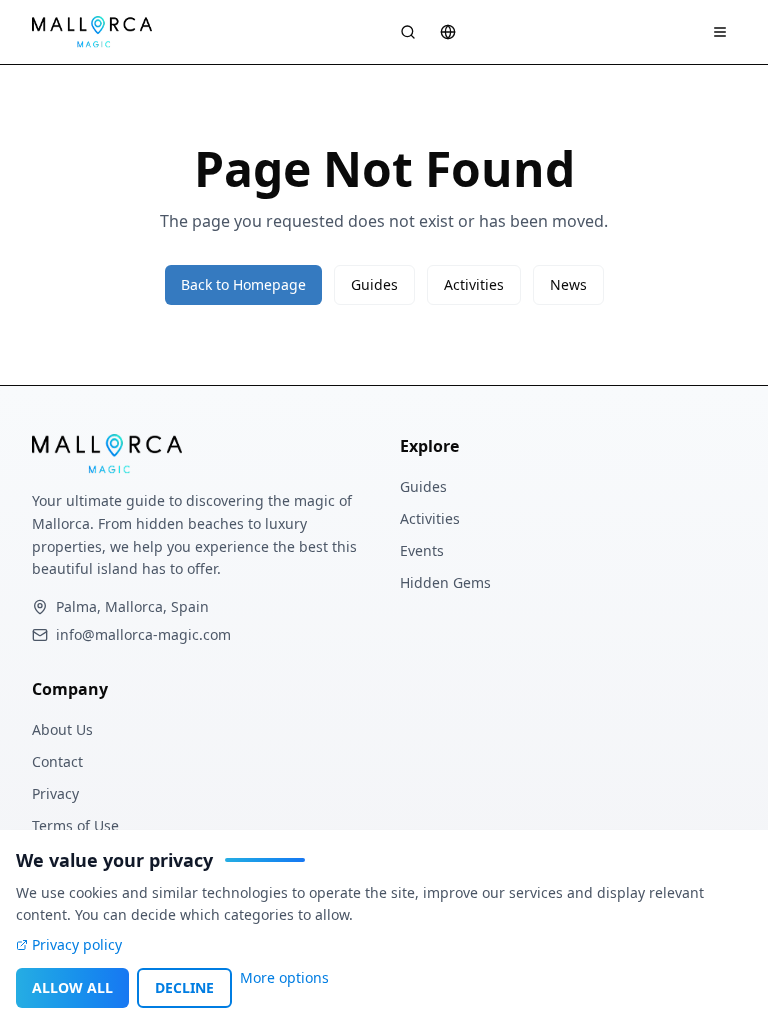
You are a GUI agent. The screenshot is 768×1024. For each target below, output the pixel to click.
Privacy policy (77, 944)
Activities (474, 284)
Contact (57, 761)
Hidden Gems (445, 582)
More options (284, 977)
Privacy (55, 793)
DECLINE (184, 987)
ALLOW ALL (72, 987)
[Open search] (408, 32)
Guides (374, 284)
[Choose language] (448, 32)
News (568, 284)
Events (422, 550)
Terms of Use (75, 825)
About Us (62, 729)
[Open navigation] (720, 32)
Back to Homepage (243, 284)
